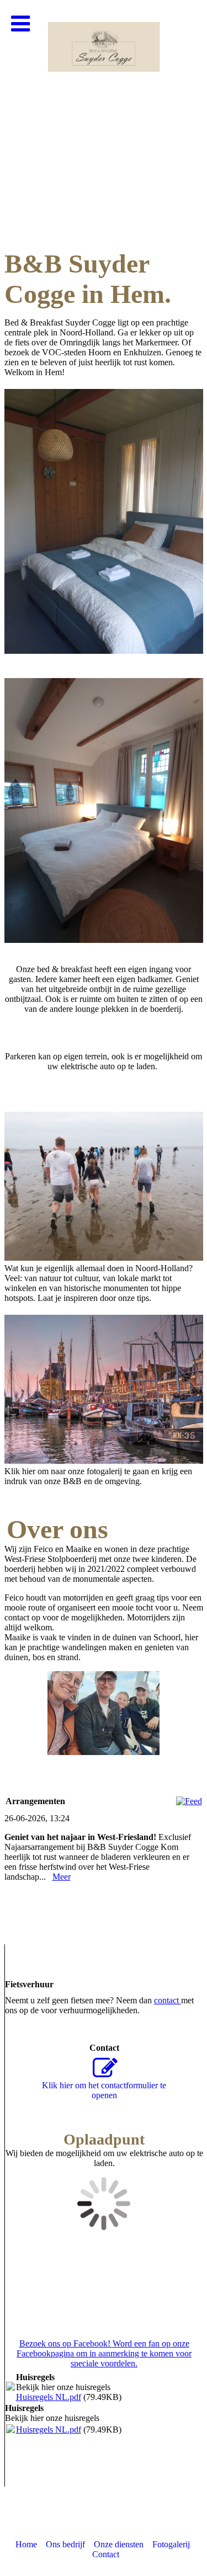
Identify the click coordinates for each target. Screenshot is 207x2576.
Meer (62, 1877)
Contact (106, 2554)
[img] (104, 110)
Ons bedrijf (65, 2544)
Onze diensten (119, 2544)
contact (168, 2000)
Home (26, 2544)
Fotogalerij (171, 2544)
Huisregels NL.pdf (49, 2397)
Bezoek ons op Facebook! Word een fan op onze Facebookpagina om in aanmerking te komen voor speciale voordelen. (104, 2353)
